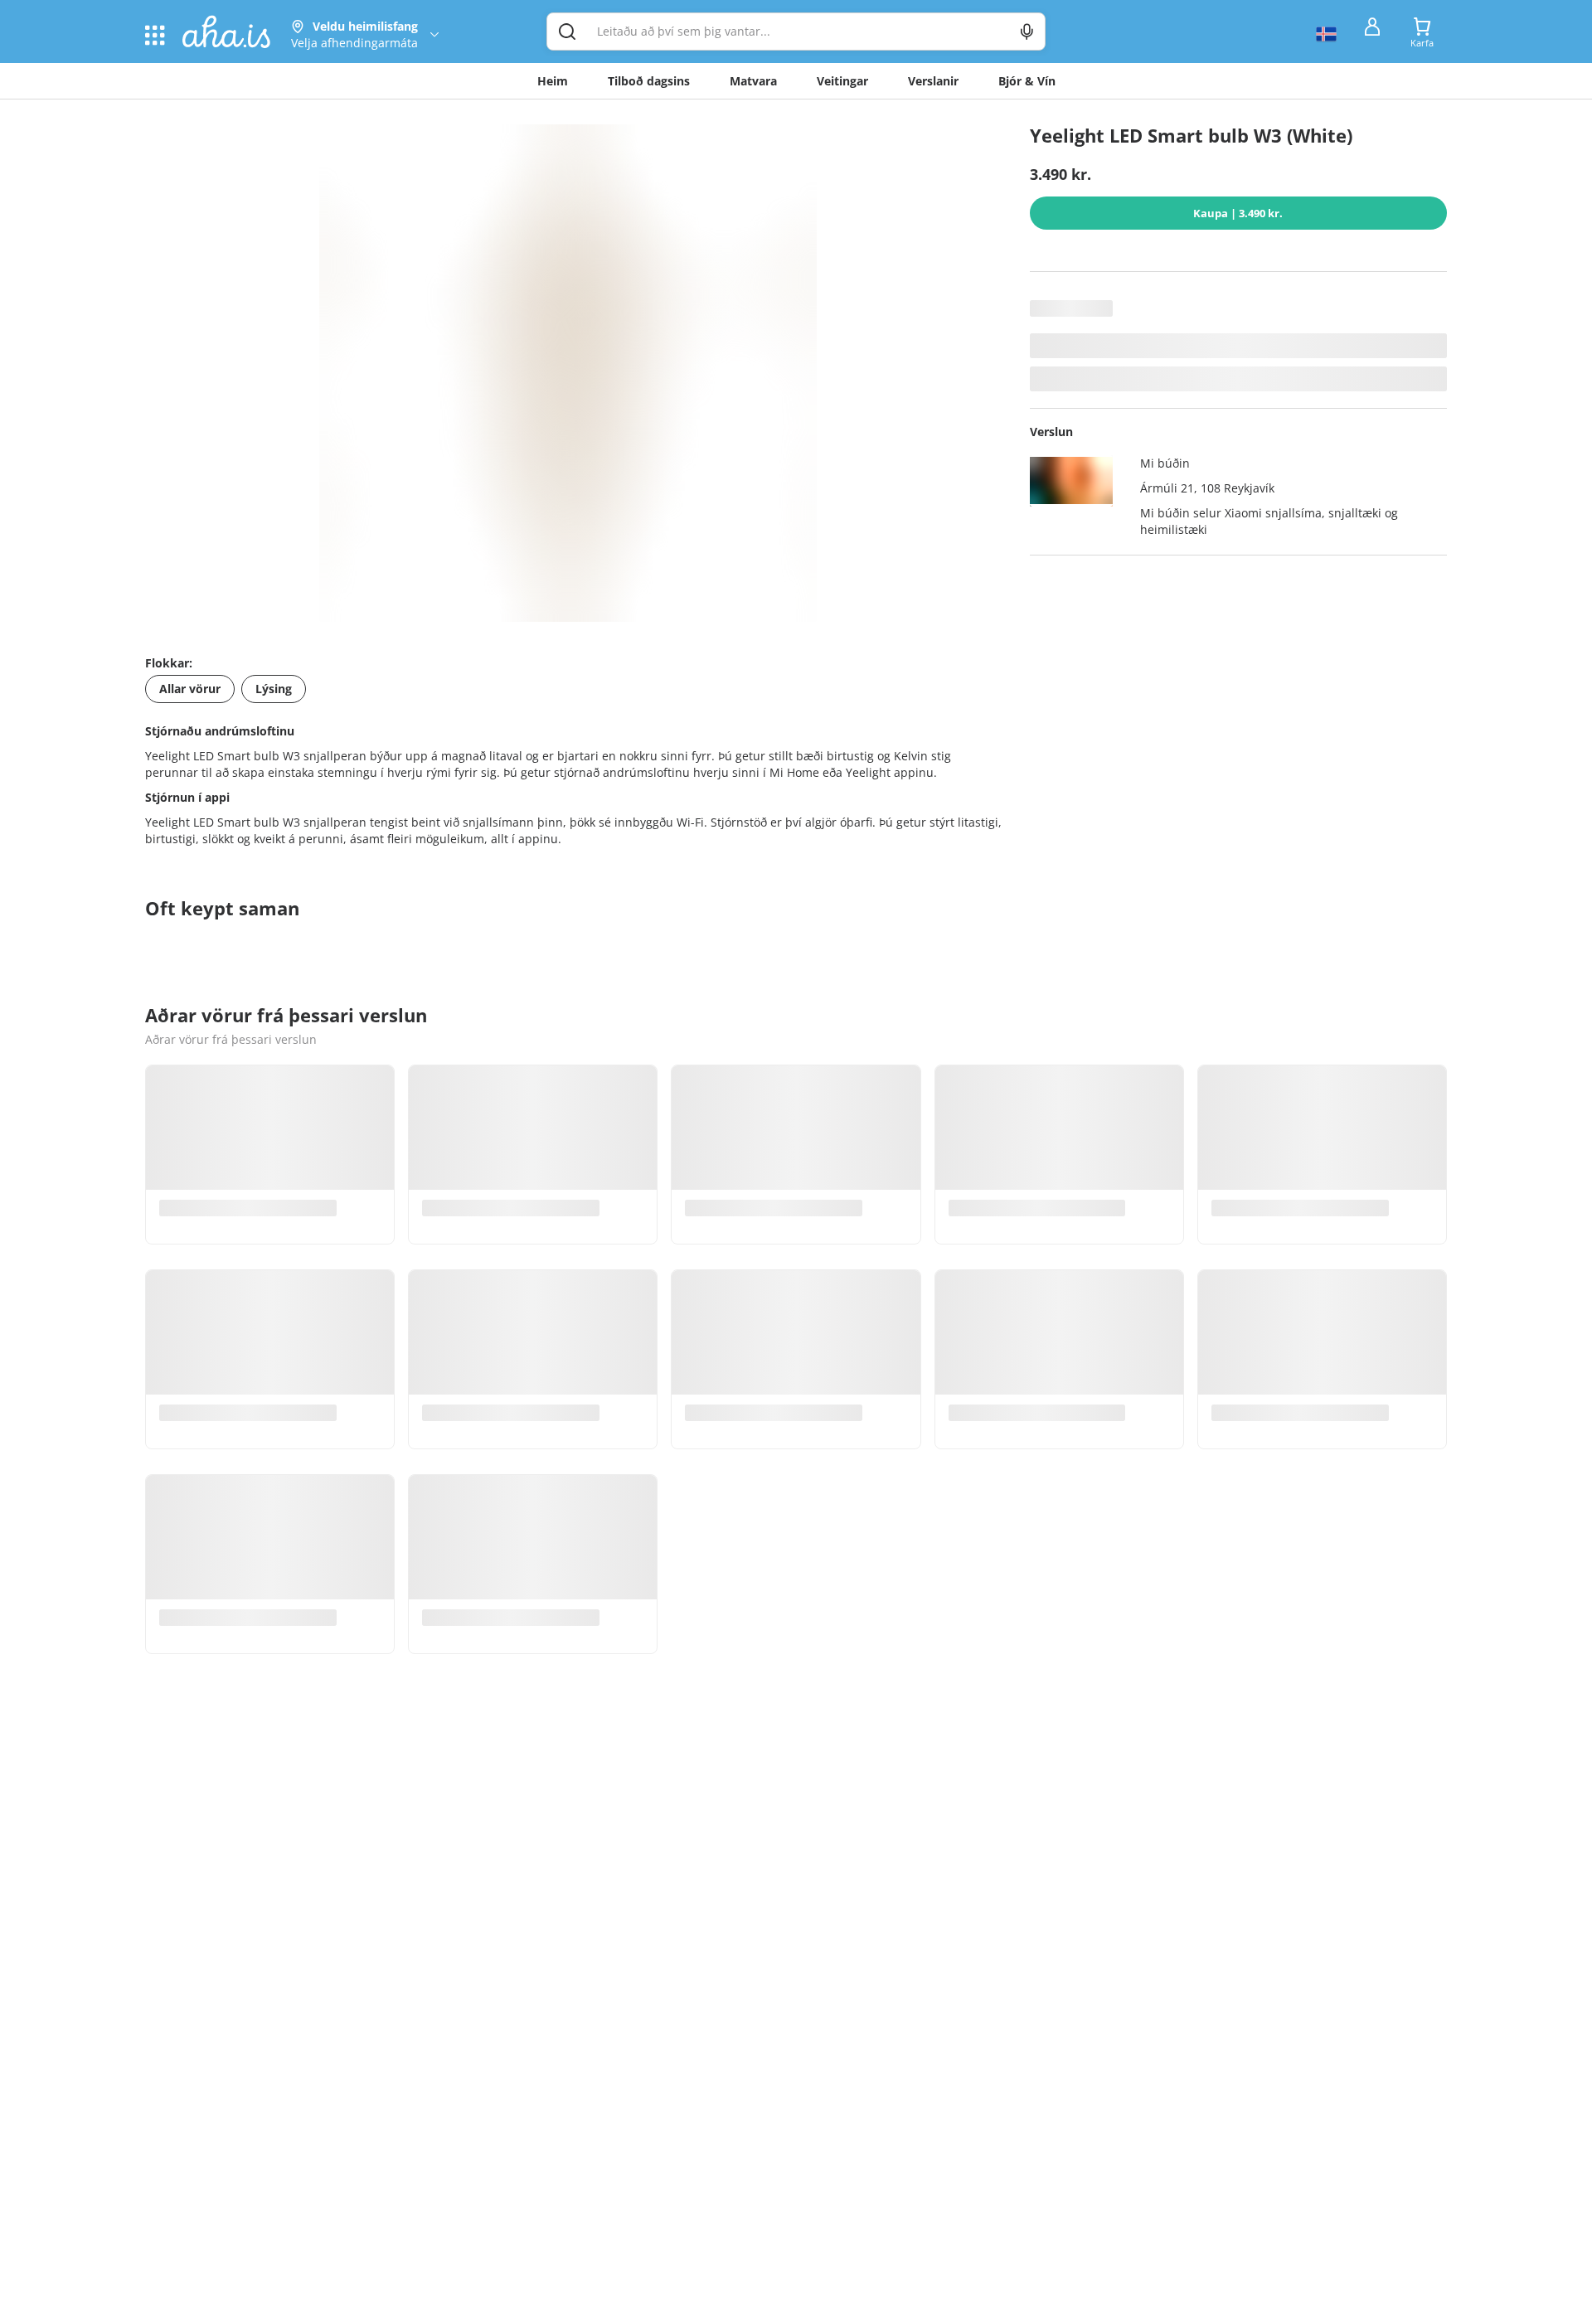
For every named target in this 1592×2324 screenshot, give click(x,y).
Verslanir (933, 81)
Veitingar (842, 81)
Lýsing (274, 689)
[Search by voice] (1027, 32)
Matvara (753, 81)
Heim (553, 81)
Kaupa (1238, 213)
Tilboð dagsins (649, 81)
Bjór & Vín (1027, 81)
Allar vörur (190, 689)
